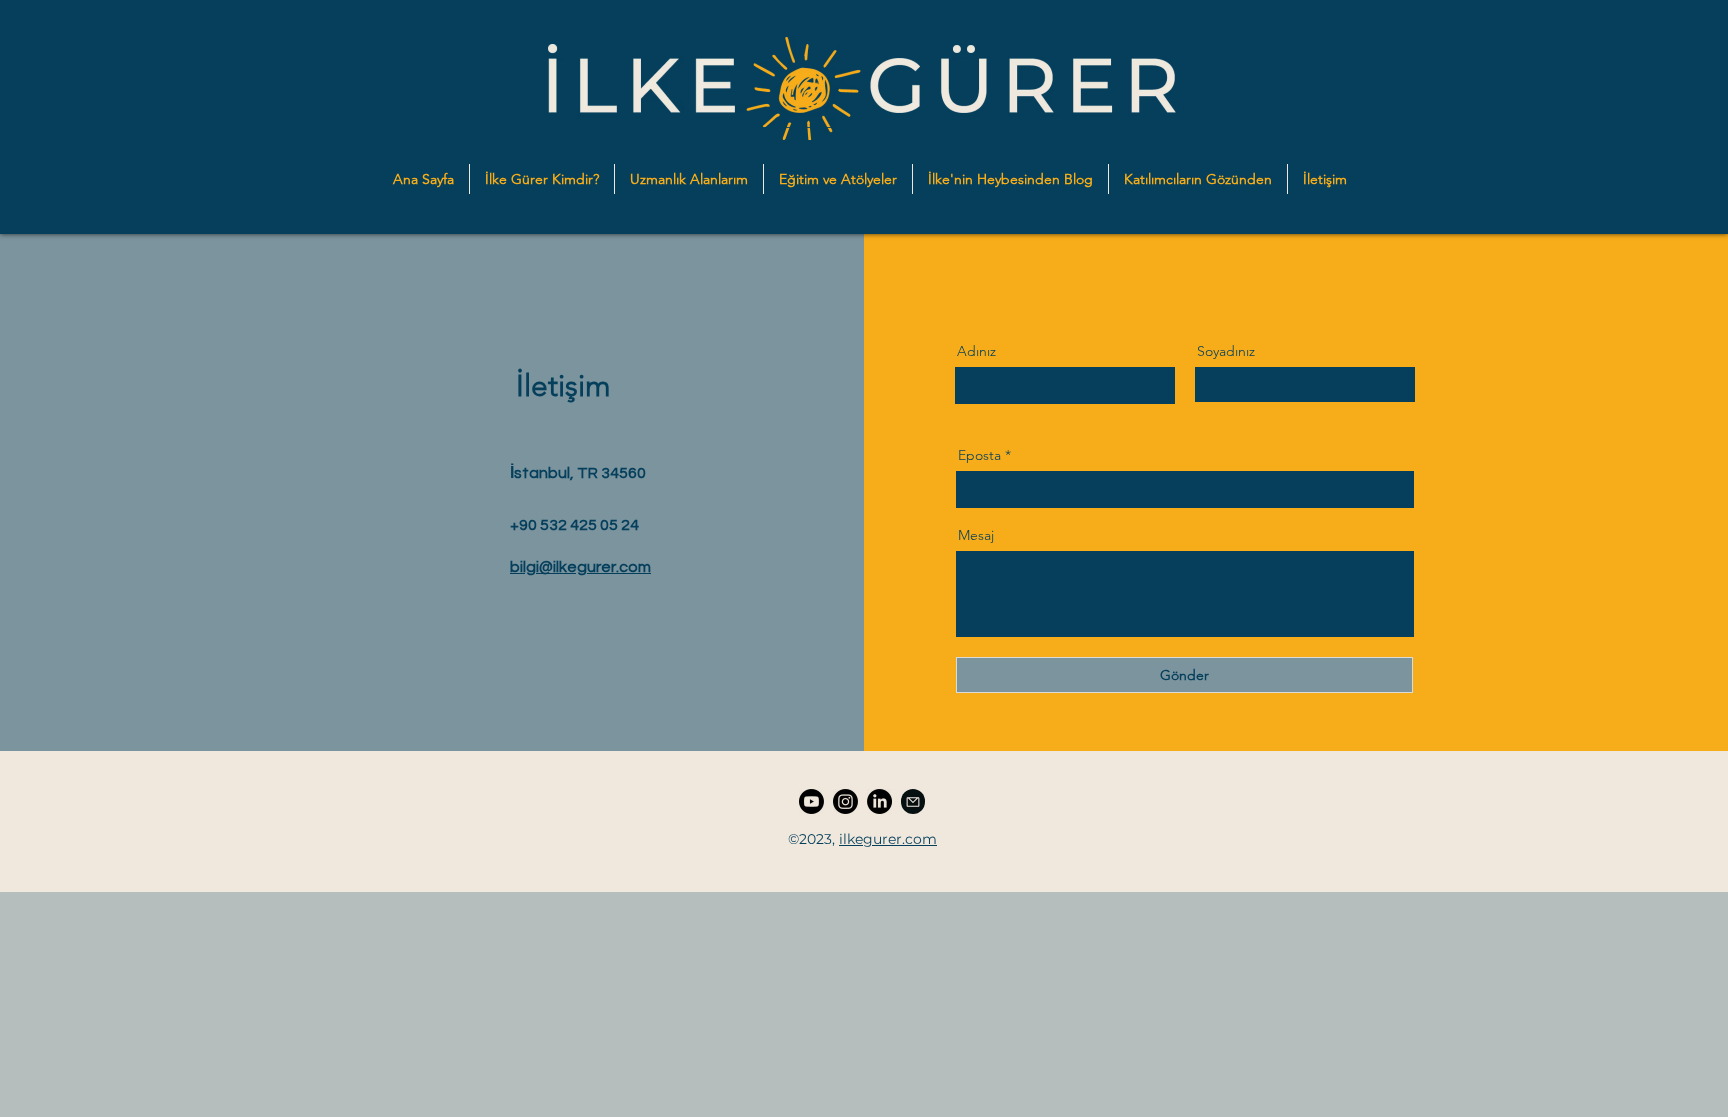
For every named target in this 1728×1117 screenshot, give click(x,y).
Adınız (976, 351)
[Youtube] (811, 801)
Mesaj (976, 535)
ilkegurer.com (888, 839)
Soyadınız (1226, 351)
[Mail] (913, 801)
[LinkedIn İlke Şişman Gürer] (879, 801)
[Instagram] (845, 801)
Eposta (979, 455)
